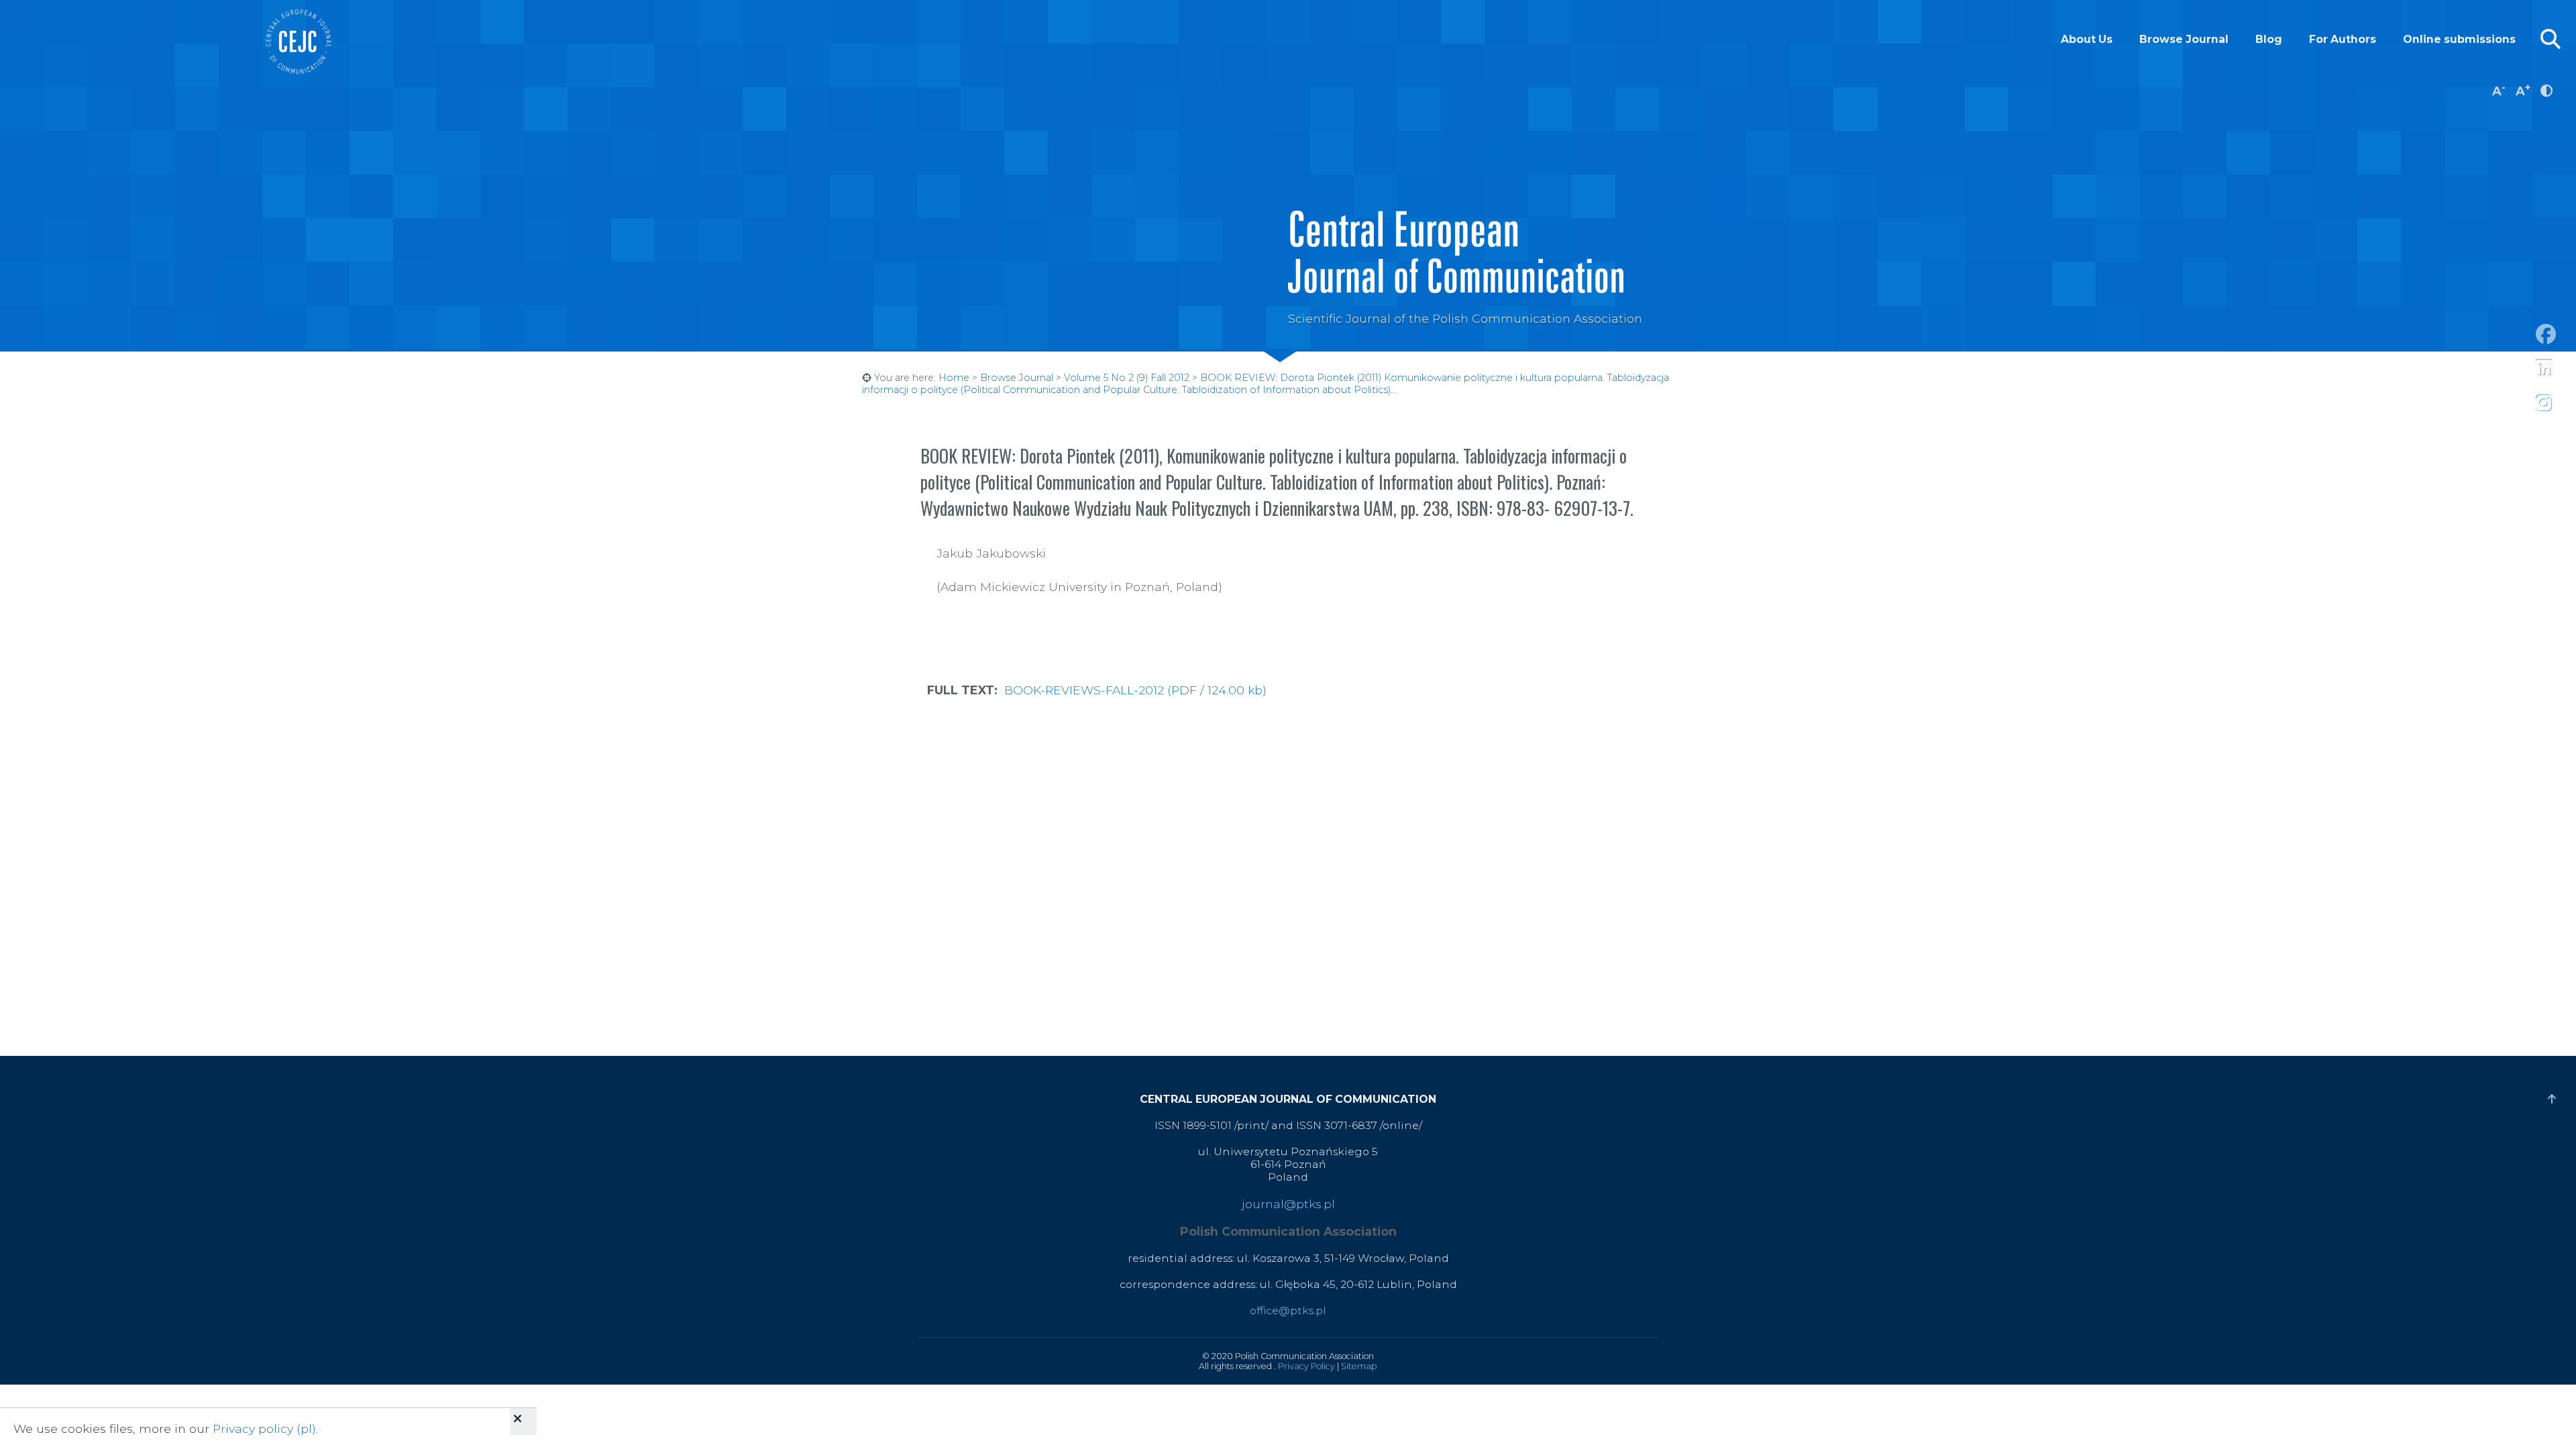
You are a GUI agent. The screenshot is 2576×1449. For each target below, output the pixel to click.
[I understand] (523, 1421)
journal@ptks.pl (1288, 1204)
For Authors (2343, 39)
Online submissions (2459, 39)
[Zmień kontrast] (2546, 90)
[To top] (2552, 1099)
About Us (2087, 39)
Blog (2269, 39)
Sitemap (1359, 1366)
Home (954, 378)
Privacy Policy (1306, 1366)
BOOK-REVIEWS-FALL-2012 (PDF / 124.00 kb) (1135, 690)
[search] (2551, 39)
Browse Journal (2184, 39)
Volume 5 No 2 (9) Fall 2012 (1127, 378)
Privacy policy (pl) (264, 1429)
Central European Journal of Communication (298, 42)
